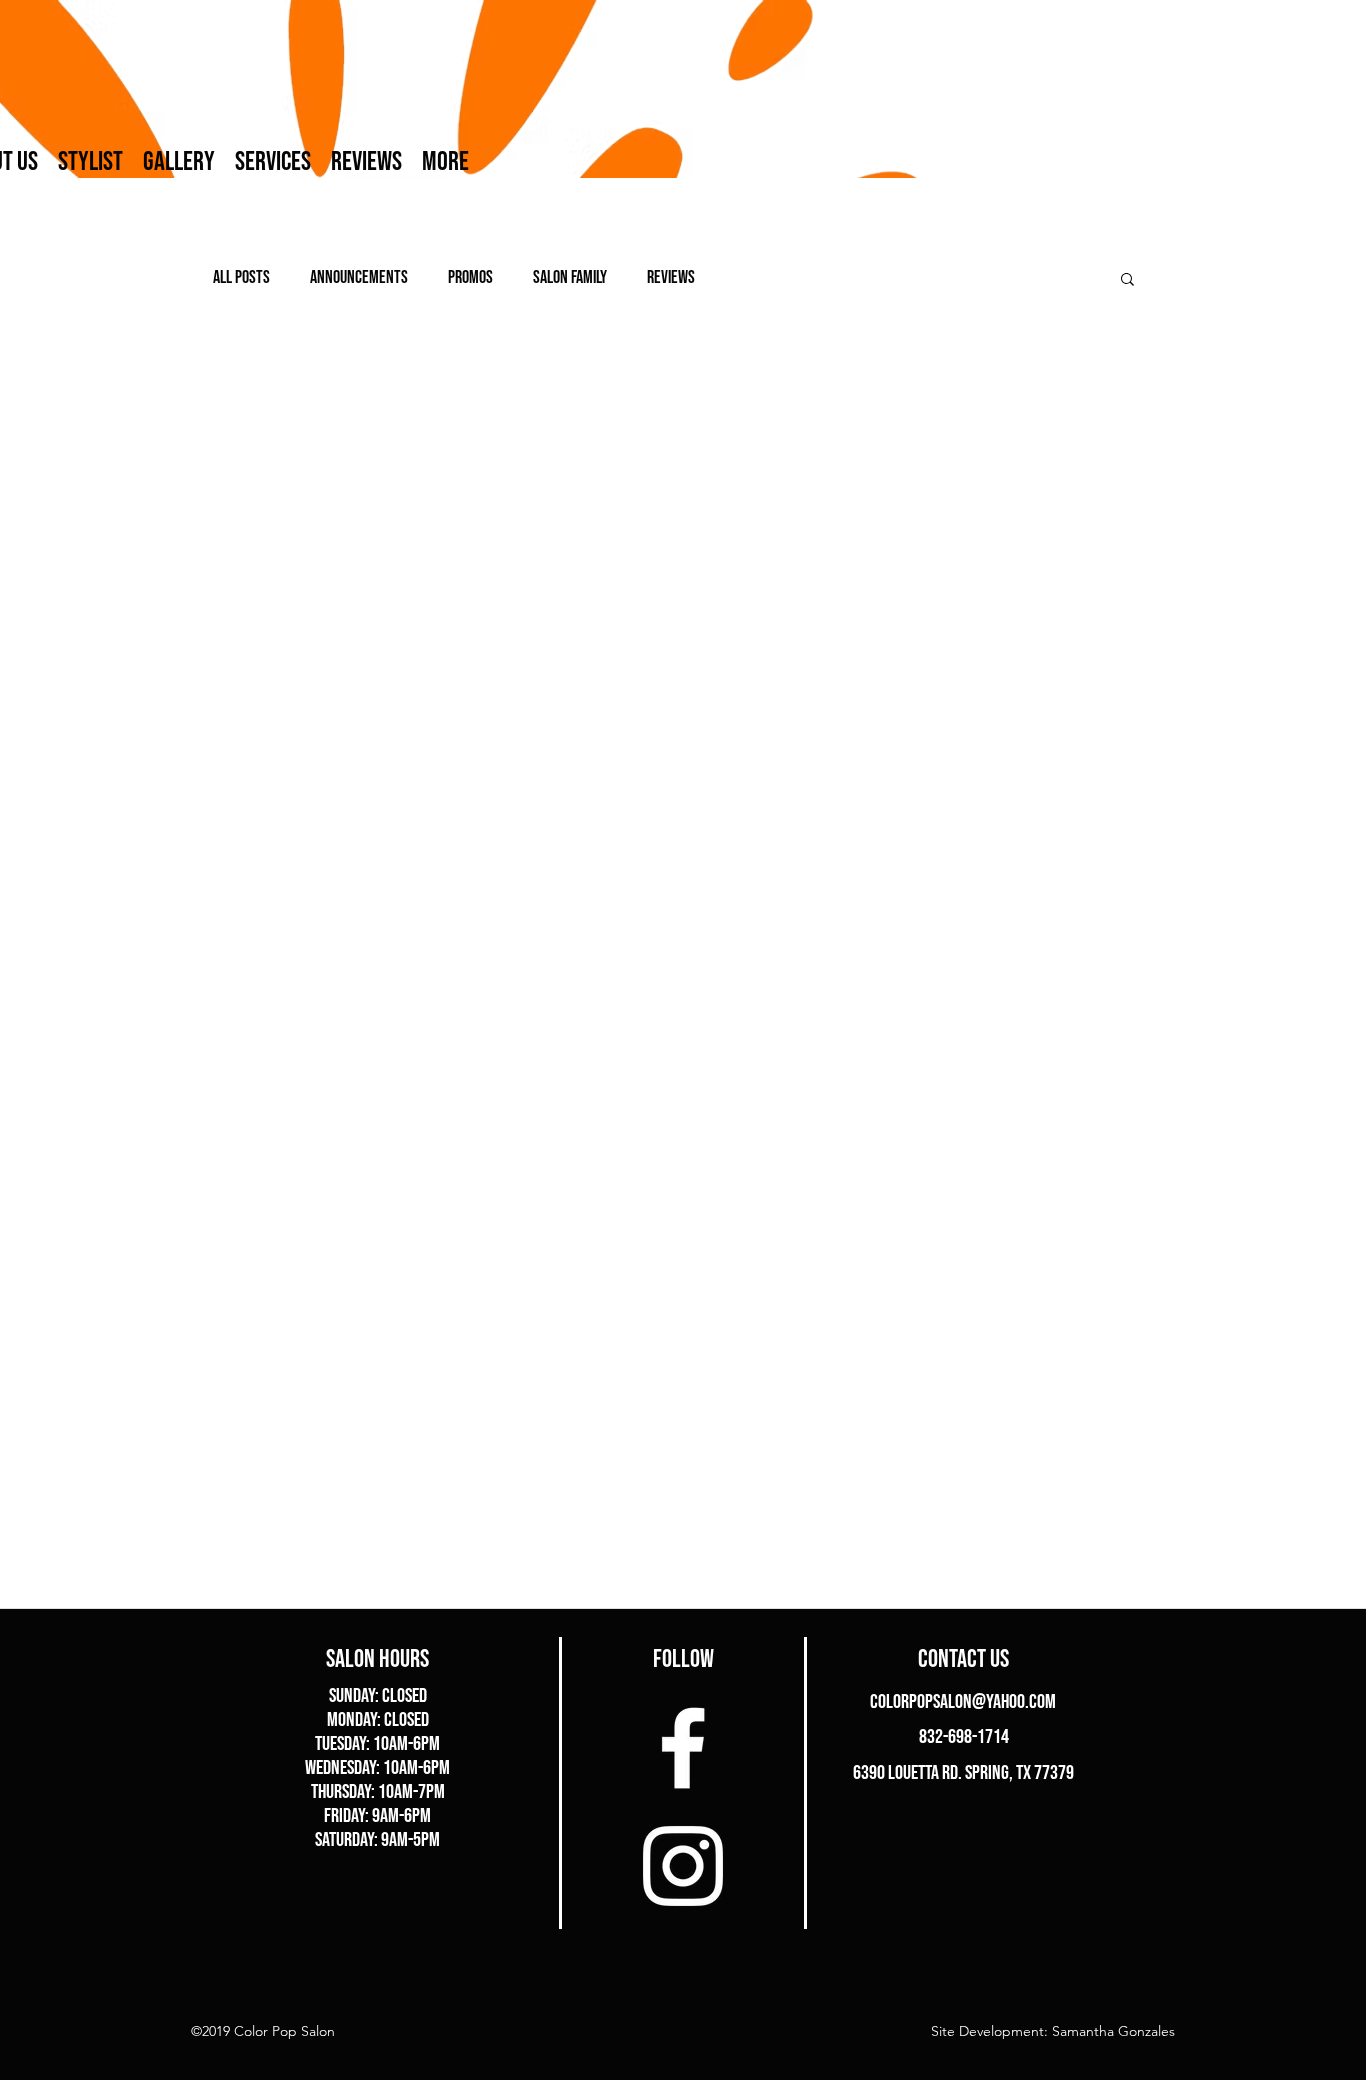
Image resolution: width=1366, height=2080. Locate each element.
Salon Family (570, 277)
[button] (1127, 280)
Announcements (359, 277)
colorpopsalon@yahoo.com (963, 1702)
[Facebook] (683, 1748)
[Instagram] (683, 1866)
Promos (470, 277)
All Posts (241, 277)
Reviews (671, 277)
